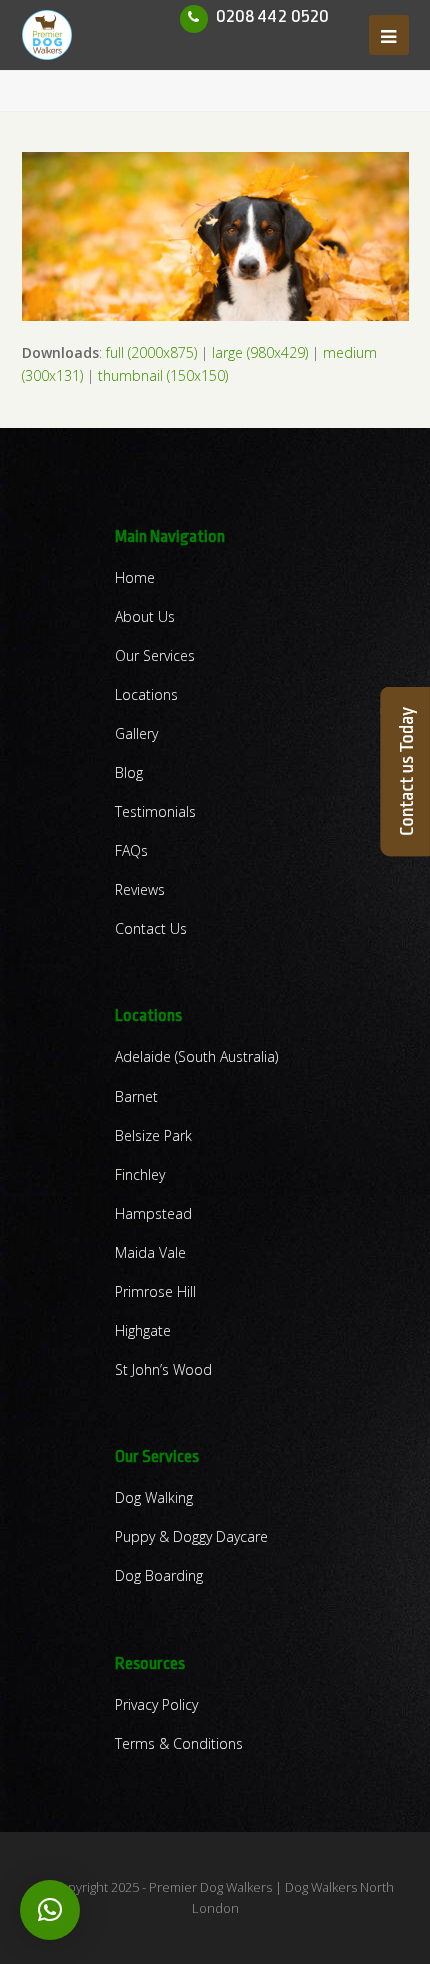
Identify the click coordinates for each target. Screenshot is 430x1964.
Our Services (155, 655)
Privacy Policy (156, 1704)
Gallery (136, 733)
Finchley (140, 1174)
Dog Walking (154, 1497)
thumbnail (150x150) (163, 375)
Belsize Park (153, 1135)
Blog (129, 772)
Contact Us (151, 928)
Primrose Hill (155, 1291)
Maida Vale (150, 1252)
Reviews (140, 889)
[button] (50, 1910)
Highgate (143, 1330)
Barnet (136, 1096)
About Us (145, 616)
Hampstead (153, 1213)
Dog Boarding (159, 1575)
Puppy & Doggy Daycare (191, 1536)
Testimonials (155, 811)
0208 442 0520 (272, 16)
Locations (146, 694)
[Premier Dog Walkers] (47, 33)
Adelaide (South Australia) (196, 1056)
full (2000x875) (151, 352)
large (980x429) (260, 352)
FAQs (131, 850)
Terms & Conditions (179, 1743)
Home (135, 577)
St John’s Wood (163, 1369)
